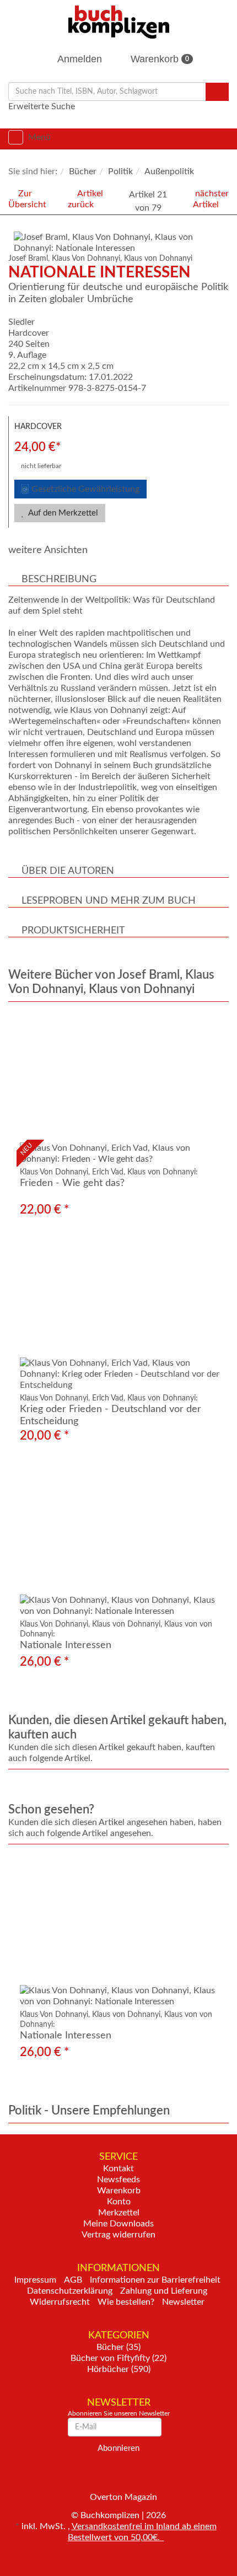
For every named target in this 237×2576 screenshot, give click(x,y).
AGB (73, 2280)
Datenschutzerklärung (70, 2291)
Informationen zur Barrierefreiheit (155, 2280)
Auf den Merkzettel (62, 513)
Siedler (21, 322)
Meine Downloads (118, 2224)
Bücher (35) (118, 2347)
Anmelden (79, 59)
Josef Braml (28, 259)
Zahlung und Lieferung (164, 2291)
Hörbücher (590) (119, 2369)
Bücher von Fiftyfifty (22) (118, 2358)
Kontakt (118, 2169)
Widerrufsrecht (60, 2302)
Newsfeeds (118, 2180)
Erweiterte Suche (42, 106)
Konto (119, 2202)
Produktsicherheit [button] (73, 931)
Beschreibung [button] (59, 579)
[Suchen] (217, 92)
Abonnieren (118, 2448)
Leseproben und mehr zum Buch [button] (109, 901)
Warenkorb (158, 59)
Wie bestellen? (126, 2302)
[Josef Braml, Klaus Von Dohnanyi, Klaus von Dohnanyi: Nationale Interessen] (121, 243)
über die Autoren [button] (68, 871)
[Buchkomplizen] (119, 22)
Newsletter (183, 2302)
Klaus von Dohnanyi (158, 259)
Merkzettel (119, 2213)
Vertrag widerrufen (118, 2235)
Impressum (35, 2280)
